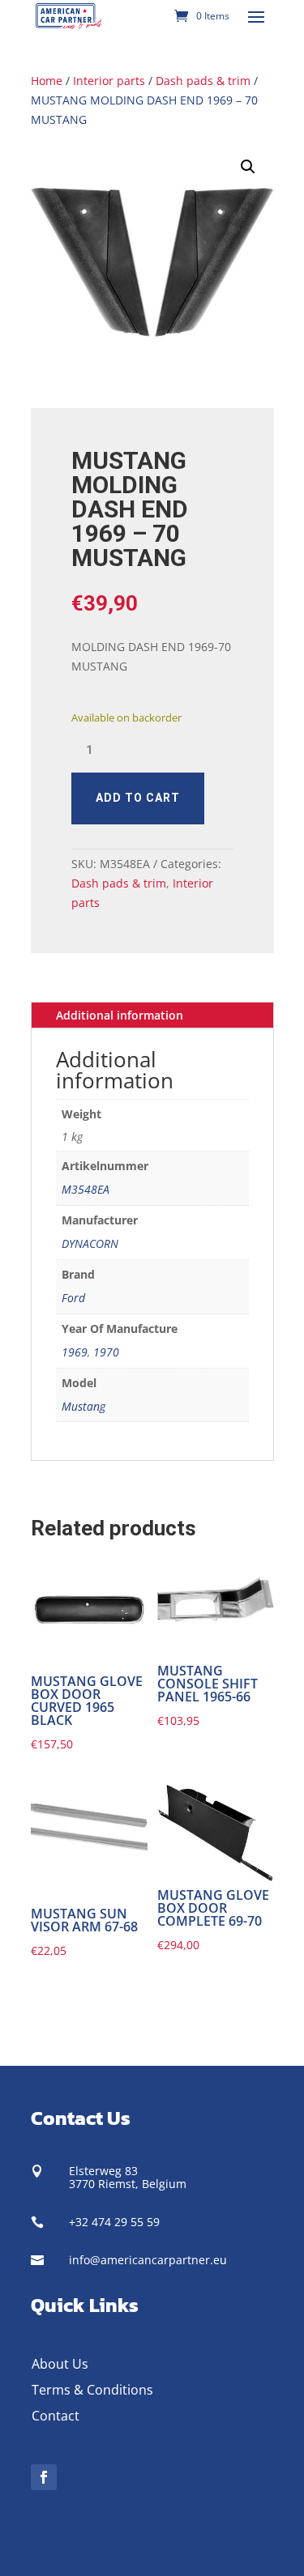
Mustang (83, 1406)
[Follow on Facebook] (44, 2477)
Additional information (120, 1015)
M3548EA (86, 1189)
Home (47, 81)
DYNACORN (90, 1243)
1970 (106, 1352)
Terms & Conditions (92, 2390)
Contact (56, 2416)
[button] (248, 167)
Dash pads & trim (203, 81)
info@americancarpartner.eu (148, 2260)
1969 (75, 1352)
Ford (73, 1298)
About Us (60, 2364)
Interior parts (109, 81)
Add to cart (138, 798)
